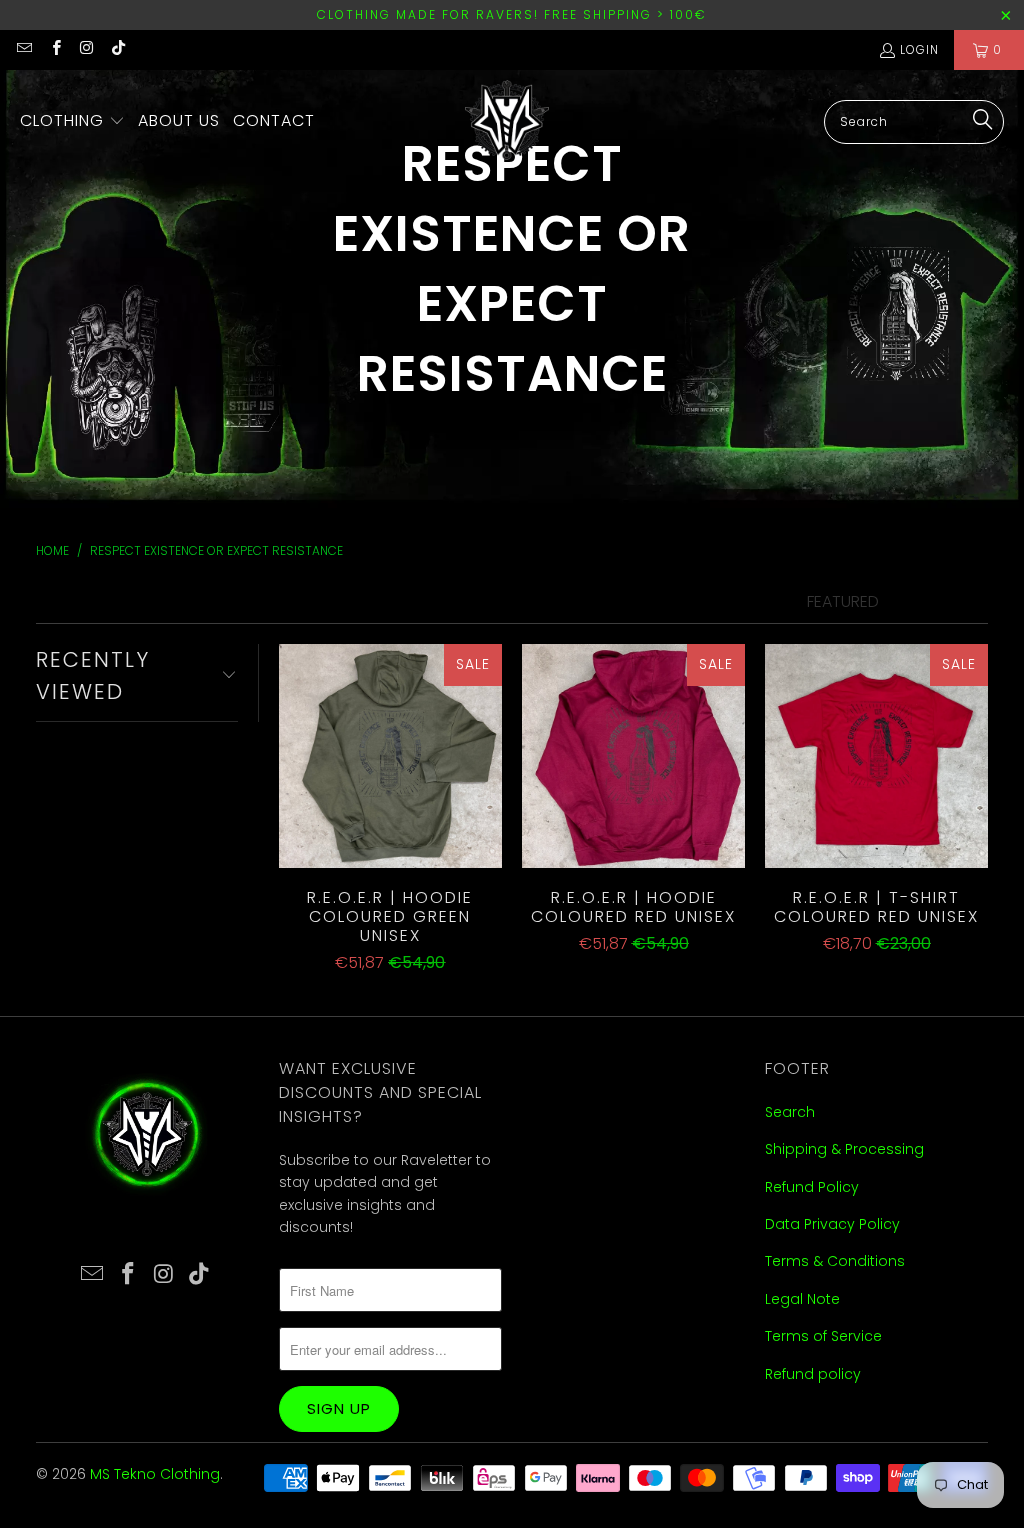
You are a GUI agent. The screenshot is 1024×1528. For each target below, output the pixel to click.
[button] (72, 122)
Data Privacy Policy (832, 1224)
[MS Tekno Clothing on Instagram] (86, 49)
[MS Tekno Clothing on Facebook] (54, 49)
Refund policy (813, 1374)
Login (919, 49)
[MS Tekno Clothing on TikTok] (117, 49)
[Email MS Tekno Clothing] (23, 49)
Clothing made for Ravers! (428, 14)
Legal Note (802, 1299)
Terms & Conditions (835, 1261)
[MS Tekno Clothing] (509, 121)
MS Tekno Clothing (155, 1474)
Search (790, 1112)
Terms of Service (823, 1336)
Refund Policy (812, 1187)
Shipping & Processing (844, 1149)
